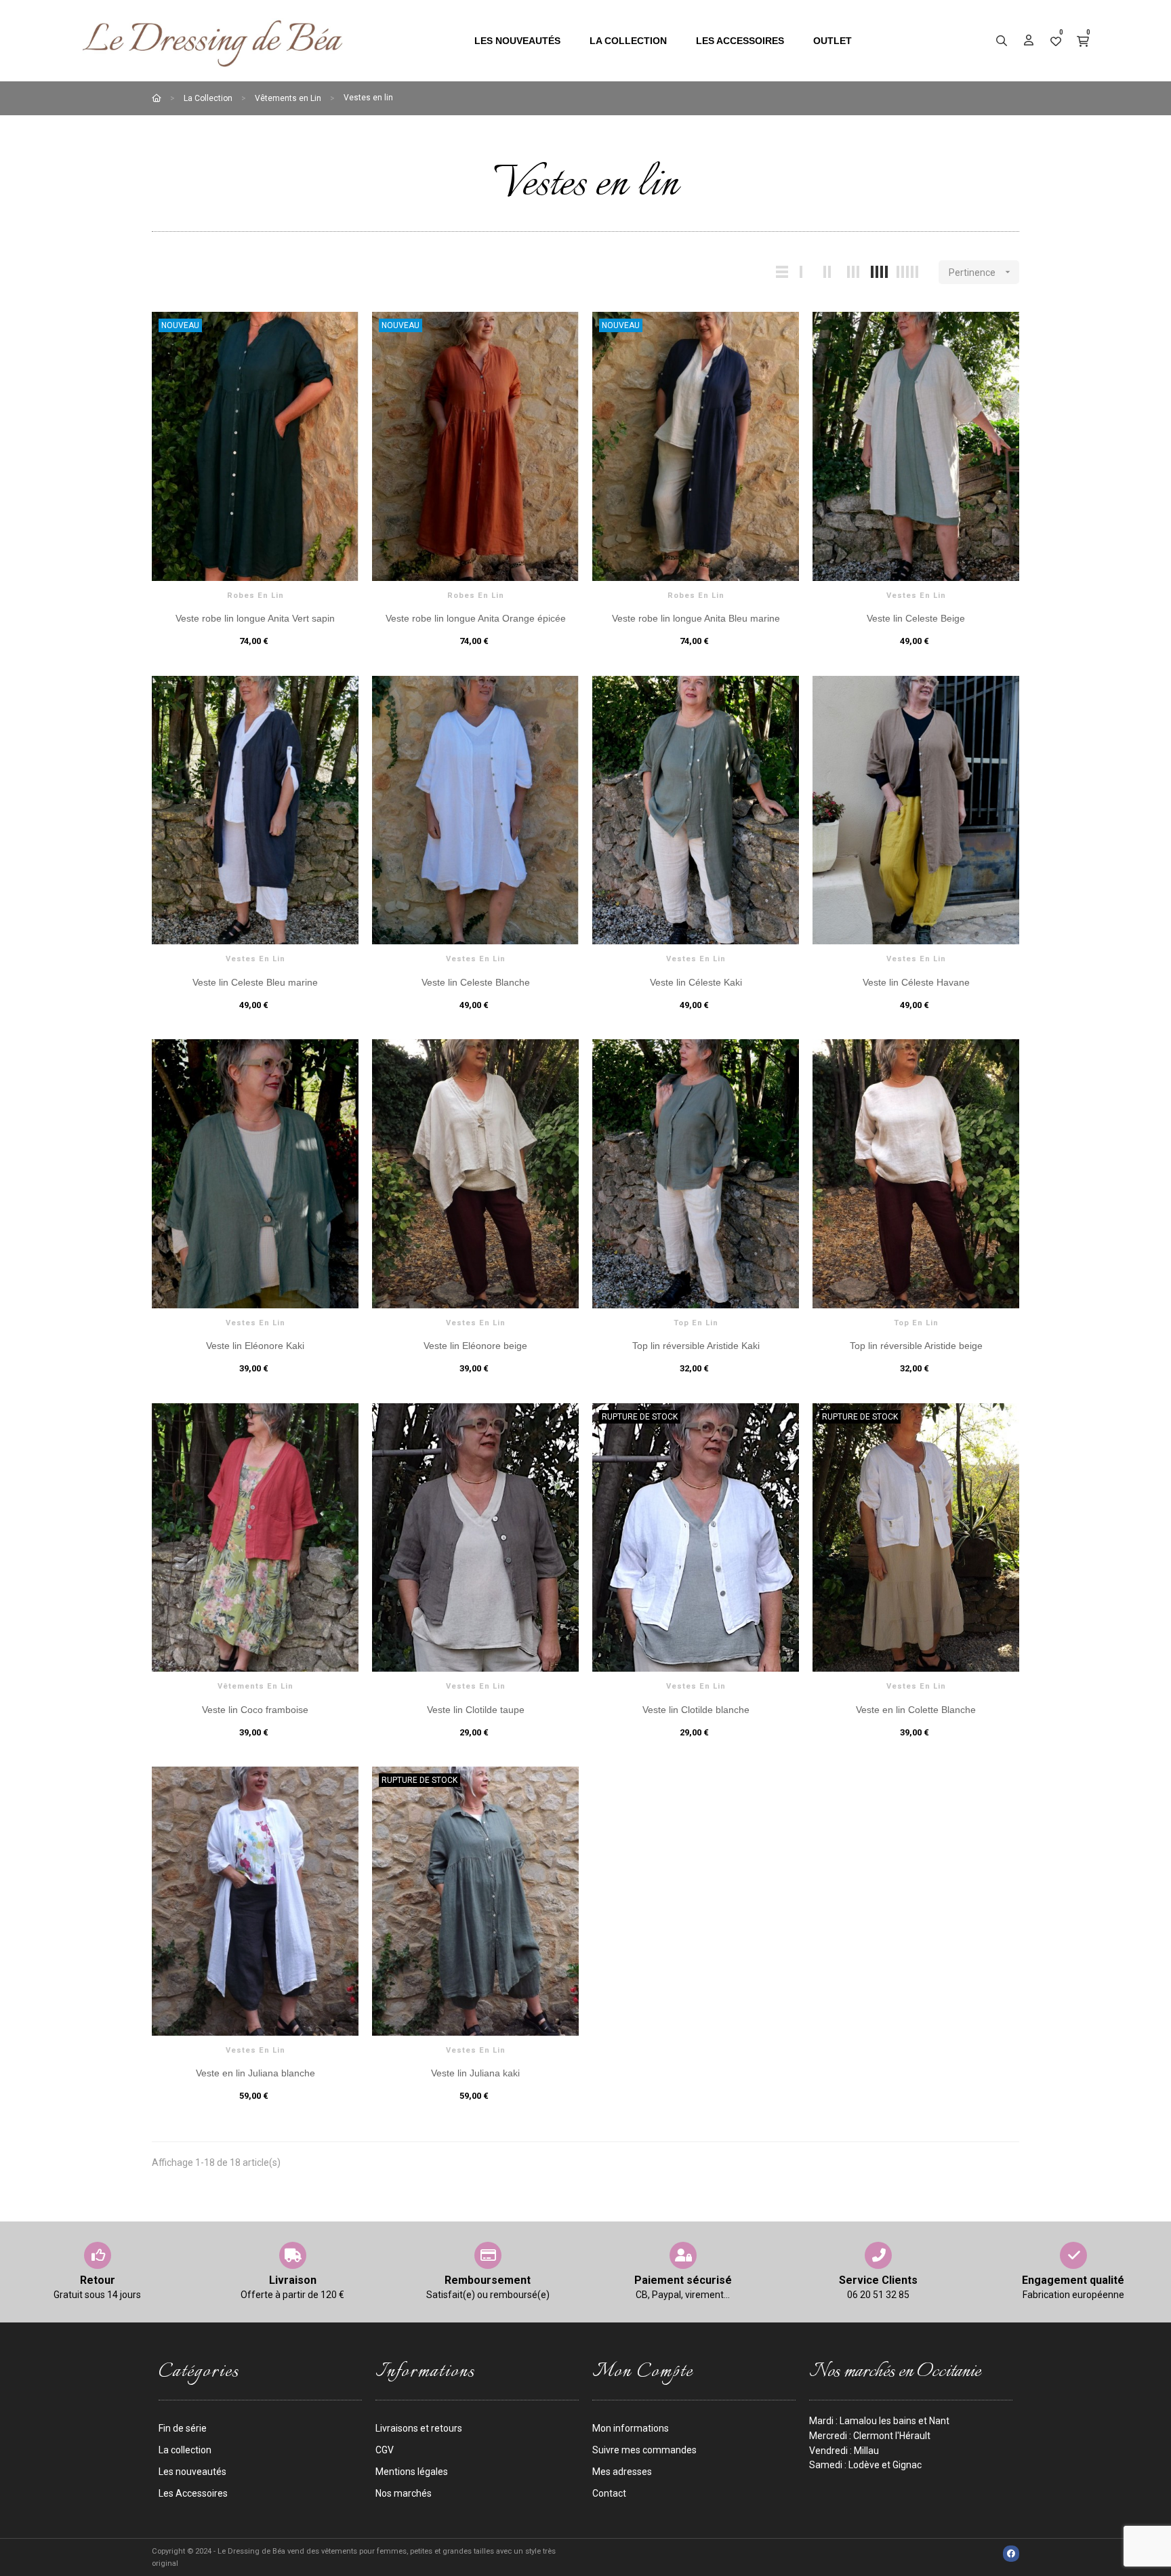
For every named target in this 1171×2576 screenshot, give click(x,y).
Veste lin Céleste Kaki (696, 982)
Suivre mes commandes (644, 2450)
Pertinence (981, 272)
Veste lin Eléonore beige (475, 1346)
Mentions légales (412, 2472)
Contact (609, 2493)
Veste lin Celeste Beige (916, 618)
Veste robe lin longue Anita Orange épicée (476, 618)
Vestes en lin (916, 596)
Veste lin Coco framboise (255, 1710)
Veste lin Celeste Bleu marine (255, 982)
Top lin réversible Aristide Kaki (696, 1346)
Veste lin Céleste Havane (916, 982)
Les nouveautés (192, 2472)
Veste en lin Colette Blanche (916, 1710)
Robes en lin (255, 596)
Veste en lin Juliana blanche (255, 2073)
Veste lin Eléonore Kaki (255, 1346)
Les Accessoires (193, 2493)
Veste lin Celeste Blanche (476, 982)
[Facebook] (1011, 2554)
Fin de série (183, 2428)
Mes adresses (622, 2472)
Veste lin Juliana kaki (475, 2073)
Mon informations (631, 2428)
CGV (385, 2450)
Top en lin (696, 1323)
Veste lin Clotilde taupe (476, 1710)
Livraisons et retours (419, 2428)
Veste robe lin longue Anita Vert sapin (255, 618)
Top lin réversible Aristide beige (916, 1346)
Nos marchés (404, 2493)
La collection (185, 2450)
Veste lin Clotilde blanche (696, 1710)
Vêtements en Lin (255, 1686)
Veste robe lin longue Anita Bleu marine (696, 618)
